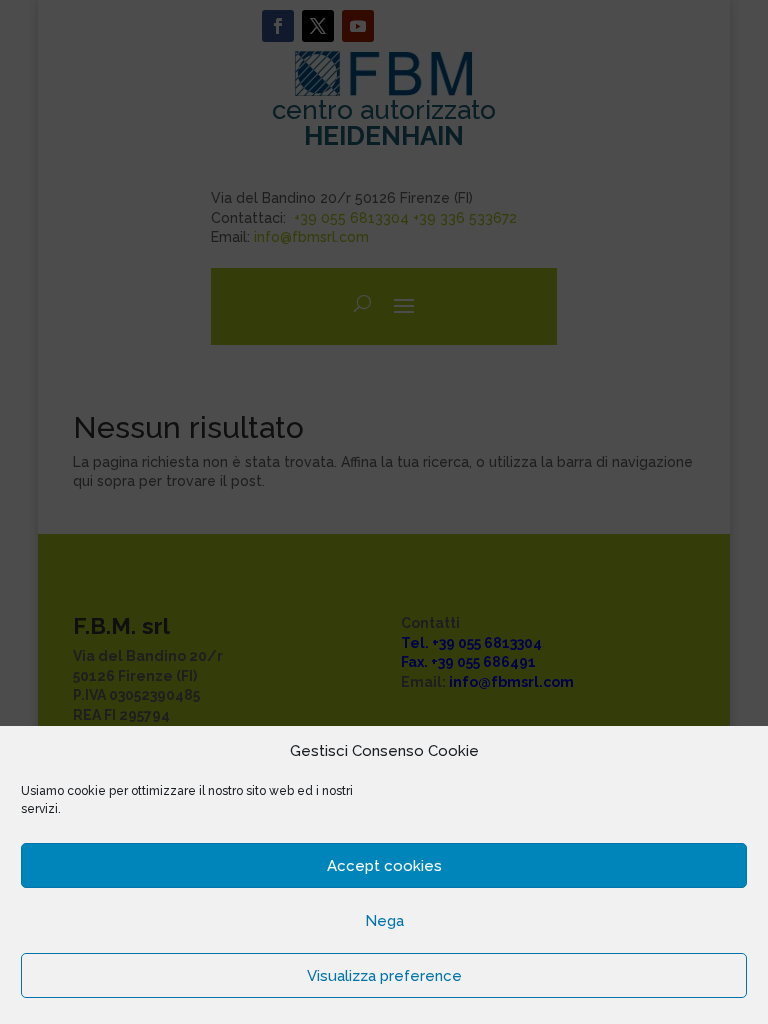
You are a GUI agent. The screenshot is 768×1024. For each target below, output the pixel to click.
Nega (384, 921)
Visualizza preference (384, 976)
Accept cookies (384, 866)
